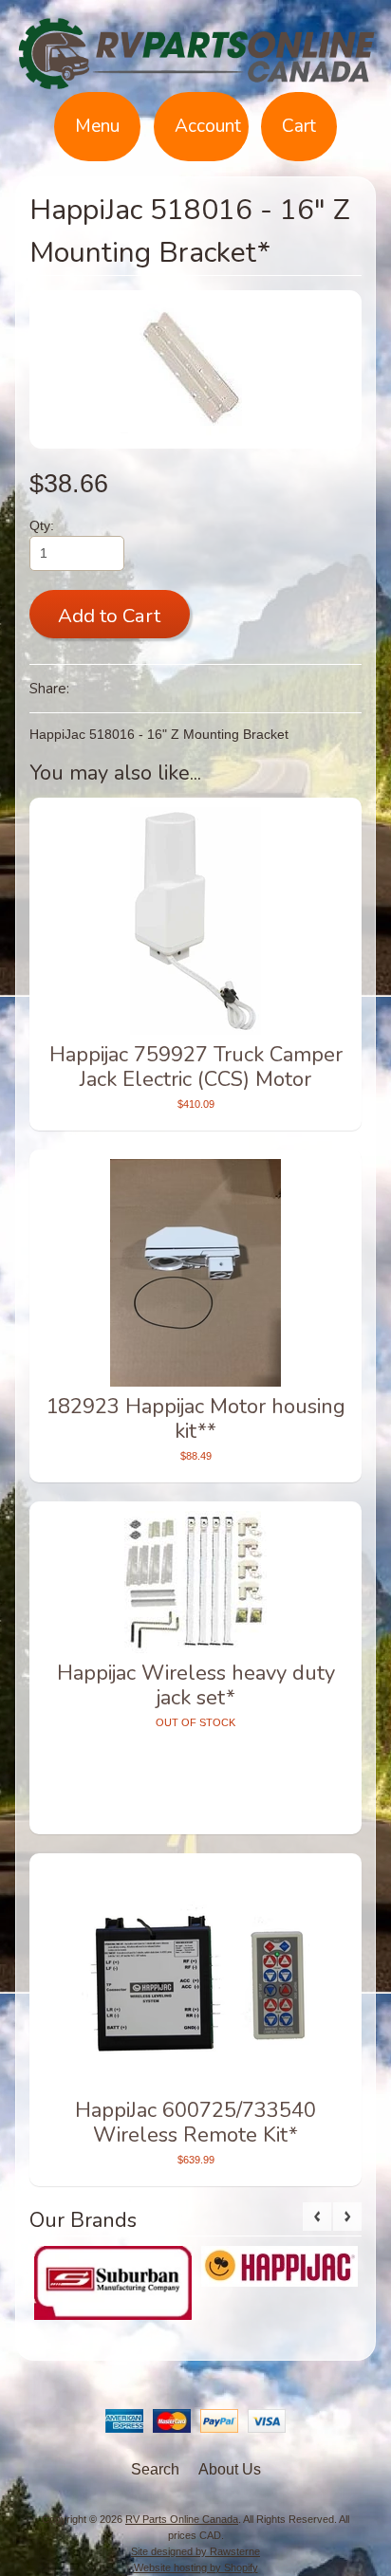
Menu (97, 126)
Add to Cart (109, 616)
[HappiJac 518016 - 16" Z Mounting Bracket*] (196, 369)
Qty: (42, 526)
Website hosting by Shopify (196, 2567)
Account (208, 126)
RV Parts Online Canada (182, 2519)
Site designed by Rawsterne (195, 2551)
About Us (230, 2469)
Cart (299, 126)
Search (155, 2469)
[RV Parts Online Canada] (195, 81)
